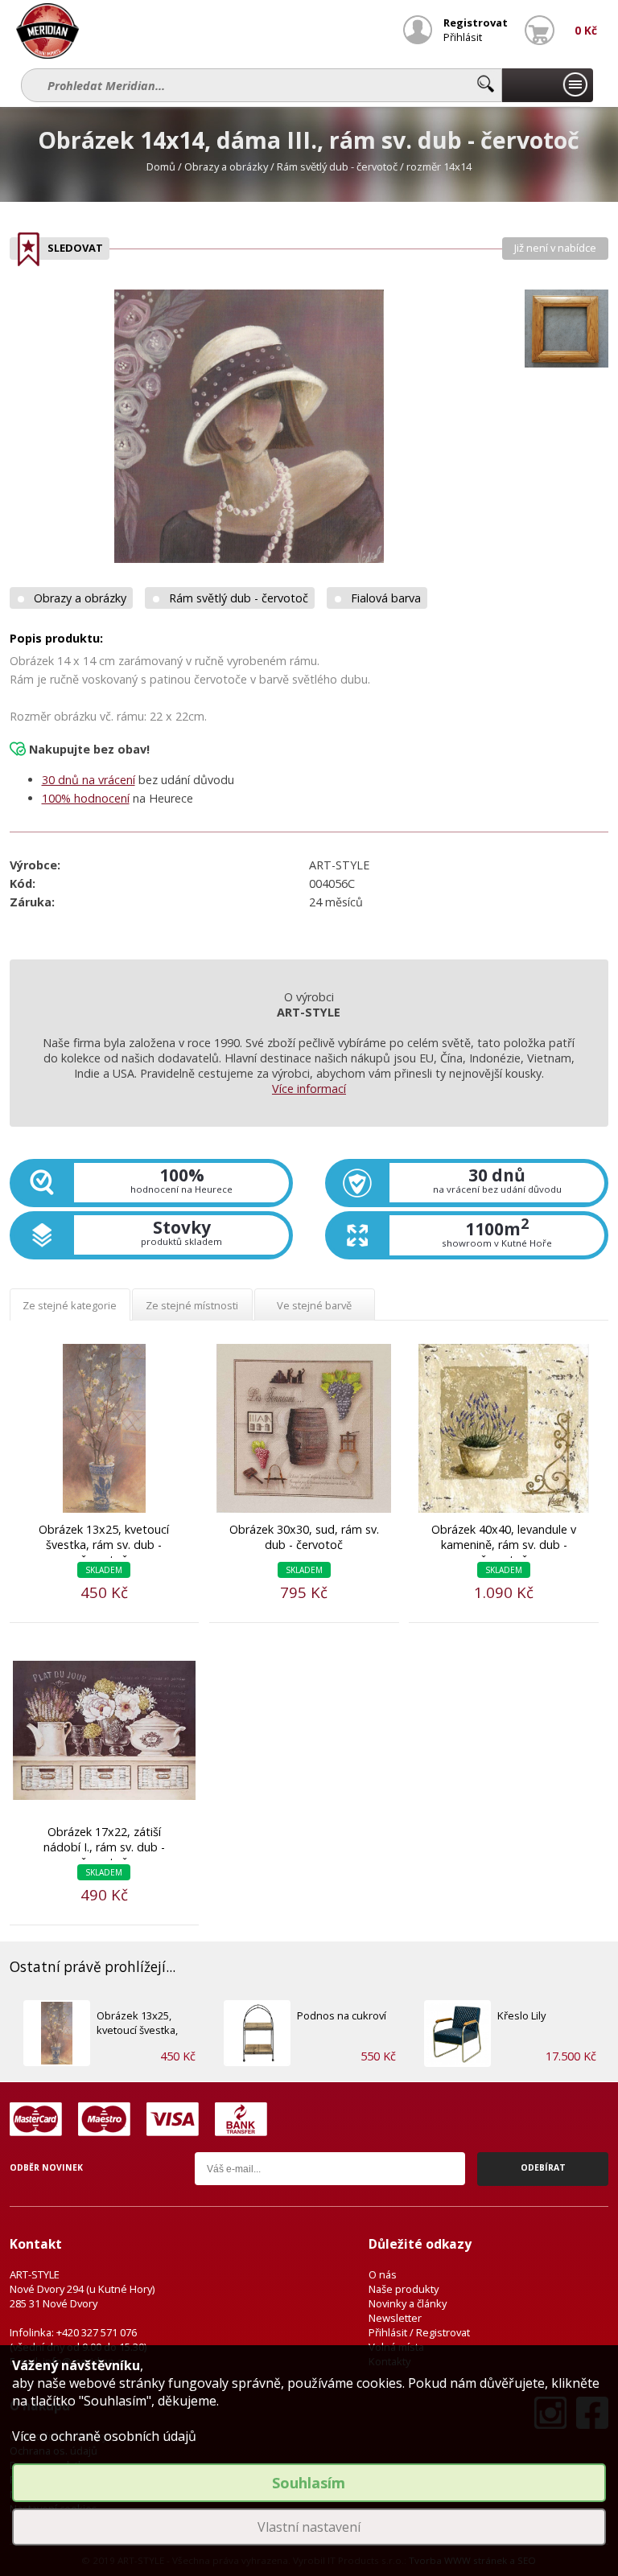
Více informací (309, 1089)
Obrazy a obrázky (226, 166)
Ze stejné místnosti (192, 1305)
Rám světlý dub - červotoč (337, 166)
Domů (161, 166)
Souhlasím (309, 2483)
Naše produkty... (547, 85)
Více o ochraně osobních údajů (104, 2436)
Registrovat (476, 23)
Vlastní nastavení (309, 2527)
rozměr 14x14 (439, 166)
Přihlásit (463, 37)
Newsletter (395, 2318)
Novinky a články (408, 2303)
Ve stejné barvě (314, 1305)
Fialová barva (386, 598)
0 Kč (586, 30)
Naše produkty (404, 2289)
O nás (383, 2274)
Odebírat (543, 2167)
